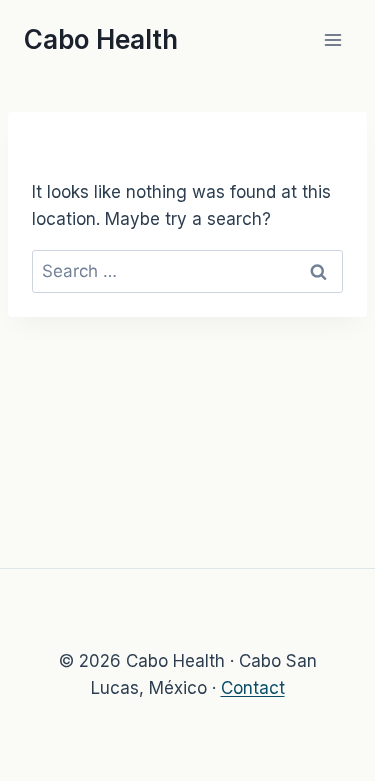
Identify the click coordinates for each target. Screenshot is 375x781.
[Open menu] (332, 39)
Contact (253, 688)
